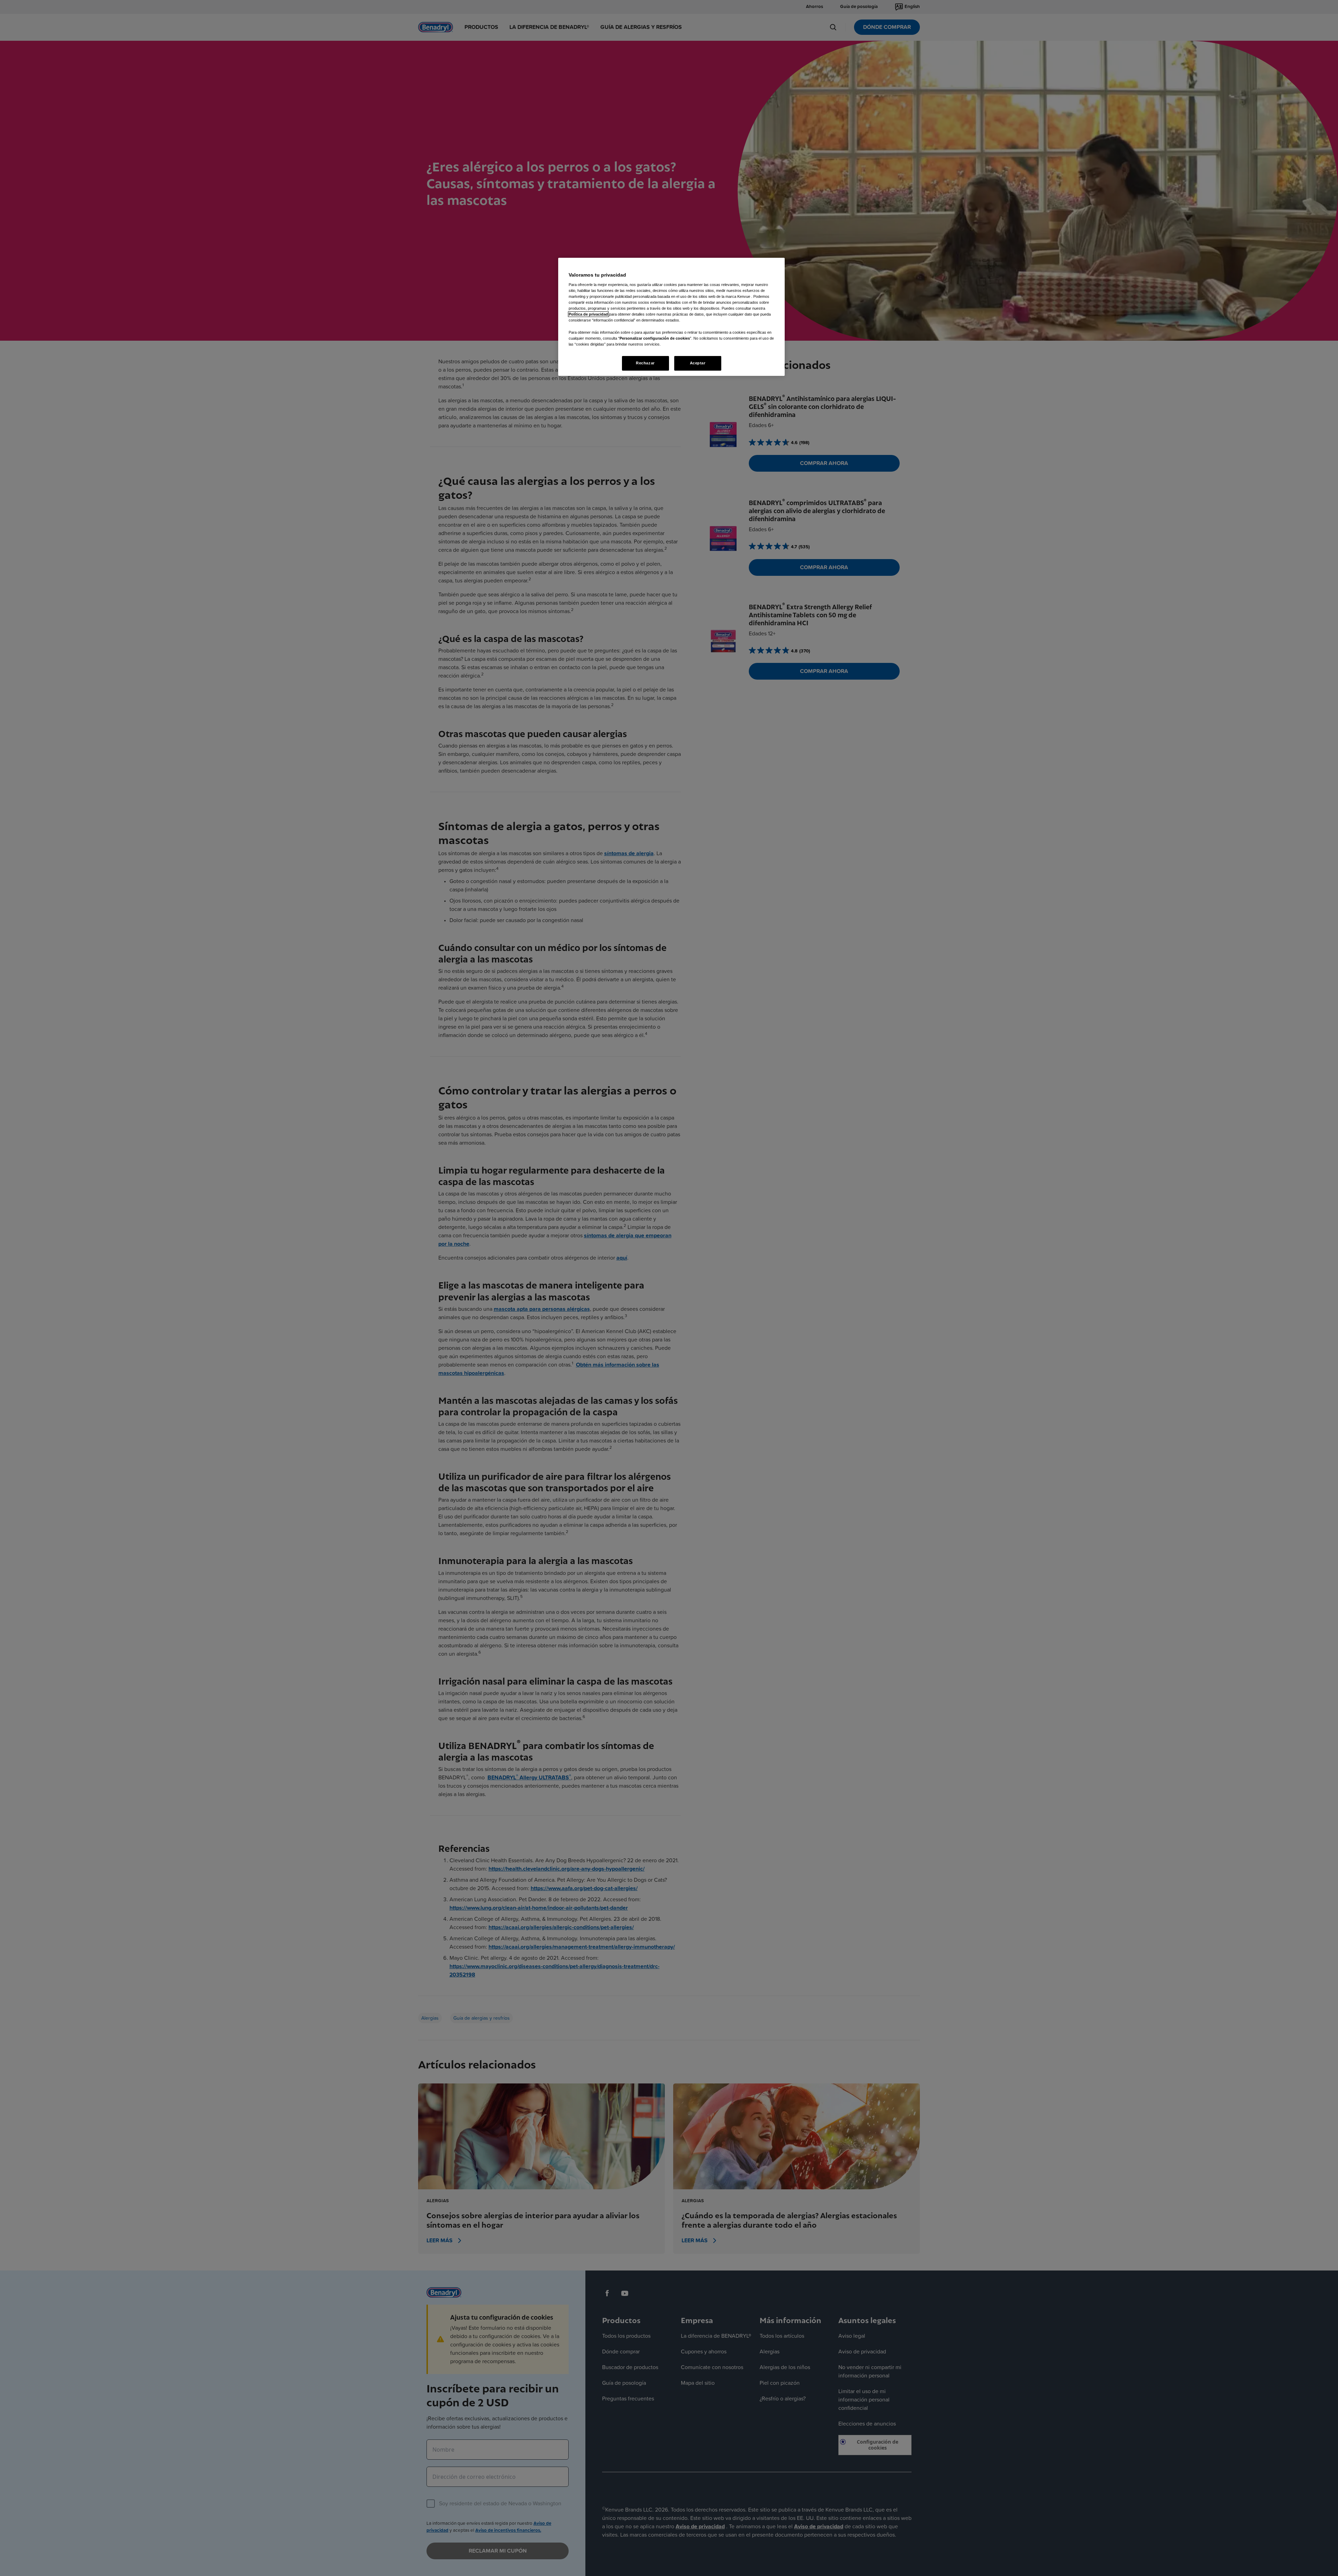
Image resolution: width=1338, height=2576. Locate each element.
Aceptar (698, 363)
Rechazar (645, 363)
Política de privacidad (588, 314)
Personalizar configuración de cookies (655, 338)
